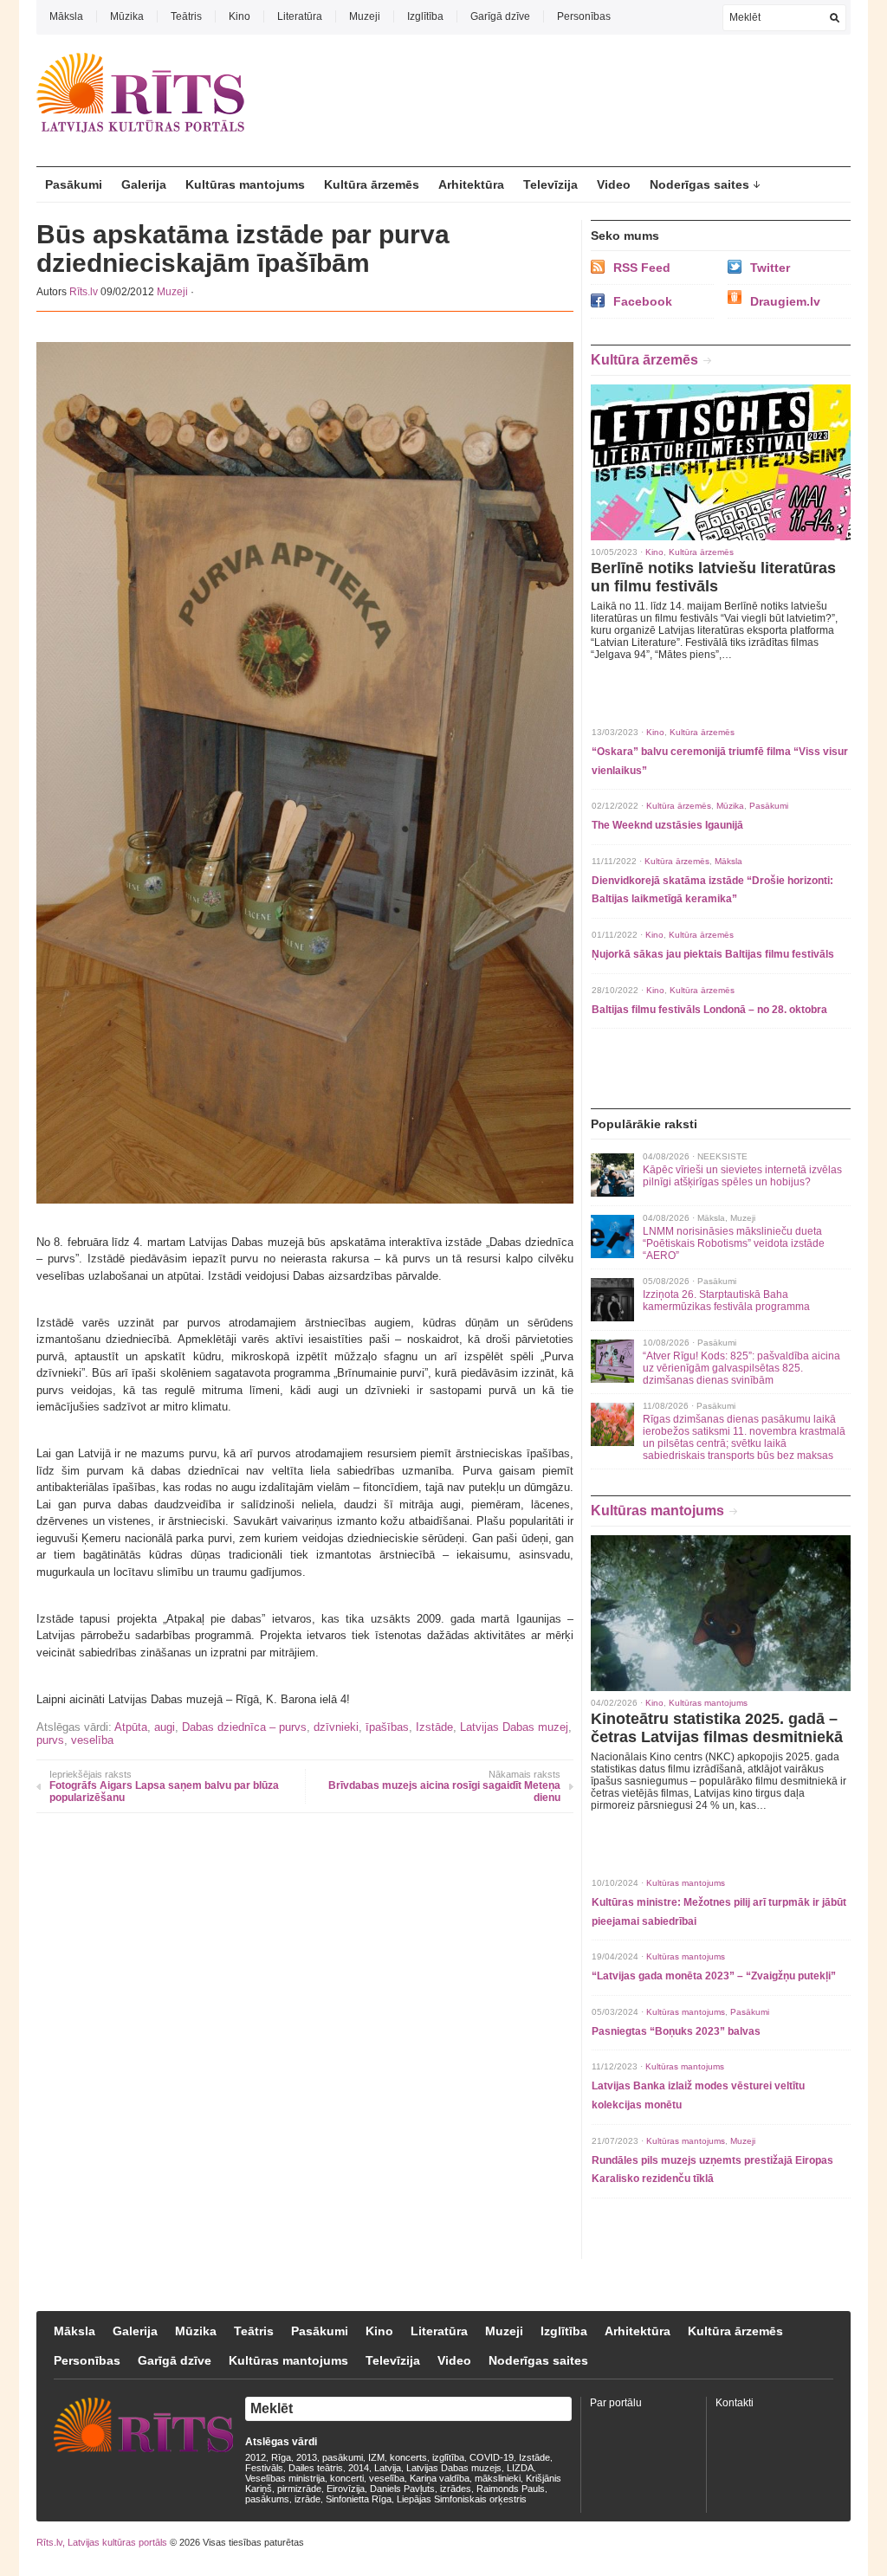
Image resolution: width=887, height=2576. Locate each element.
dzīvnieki (336, 1727)
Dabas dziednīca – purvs (244, 1727)
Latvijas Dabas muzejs (454, 2468)
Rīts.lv (84, 292)
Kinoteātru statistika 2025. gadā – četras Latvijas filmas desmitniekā (717, 1728)
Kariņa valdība (440, 2478)
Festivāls (264, 2468)
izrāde (308, 2499)
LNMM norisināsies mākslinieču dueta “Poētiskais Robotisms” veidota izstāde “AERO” (734, 1243)
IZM (376, 2457)
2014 (359, 2468)
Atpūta (131, 1727)
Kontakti (735, 2403)
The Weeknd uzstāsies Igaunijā (667, 825)
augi (165, 1727)
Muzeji (365, 16)
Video (614, 184)
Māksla (66, 16)
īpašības (387, 1727)
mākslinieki (498, 2478)
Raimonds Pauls (511, 2489)
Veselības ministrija (285, 2478)
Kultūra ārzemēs (372, 184)
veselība (92, 1740)
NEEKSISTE (722, 1156)
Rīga (281, 2457)
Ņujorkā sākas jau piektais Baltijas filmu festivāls (713, 954)
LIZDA (520, 2468)
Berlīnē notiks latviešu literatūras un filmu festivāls (713, 577)
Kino (240, 16)
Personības (584, 16)
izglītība (448, 2457)
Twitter (770, 268)
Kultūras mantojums (245, 184)
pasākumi (343, 2457)
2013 (307, 2457)
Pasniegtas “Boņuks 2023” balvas (676, 2031)
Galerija (144, 184)
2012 (256, 2457)
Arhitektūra (471, 184)
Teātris (186, 16)
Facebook (643, 301)
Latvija (388, 2468)
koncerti (347, 2478)
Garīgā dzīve (500, 16)
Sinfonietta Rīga (359, 2499)
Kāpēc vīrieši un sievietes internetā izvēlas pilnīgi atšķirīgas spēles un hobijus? (742, 1176)
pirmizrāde (299, 2489)
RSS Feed (642, 268)
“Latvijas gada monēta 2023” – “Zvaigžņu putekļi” (714, 1976)
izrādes (456, 2489)
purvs (50, 1740)
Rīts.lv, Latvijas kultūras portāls (102, 2542)
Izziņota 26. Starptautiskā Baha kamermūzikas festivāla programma (726, 1301)
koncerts (408, 2457)
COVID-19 (492, 2457)
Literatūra (300, 16)
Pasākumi (74, 184)
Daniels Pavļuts (402, 2489)
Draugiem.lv (785, 301)
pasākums (267, 2499)
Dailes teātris (316, 2468)
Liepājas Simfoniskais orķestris (462, 2499)
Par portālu (616, 2403)
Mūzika (127, 16)
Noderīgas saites (699, 184)
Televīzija (550, 184)
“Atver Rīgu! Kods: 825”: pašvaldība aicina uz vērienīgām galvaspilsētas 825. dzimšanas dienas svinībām (741, 1368)
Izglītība (425, 16)
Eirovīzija (346, 2489)
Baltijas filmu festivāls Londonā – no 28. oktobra (709, 1010)
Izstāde (434, 1727)
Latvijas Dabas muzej (514, 1727)
